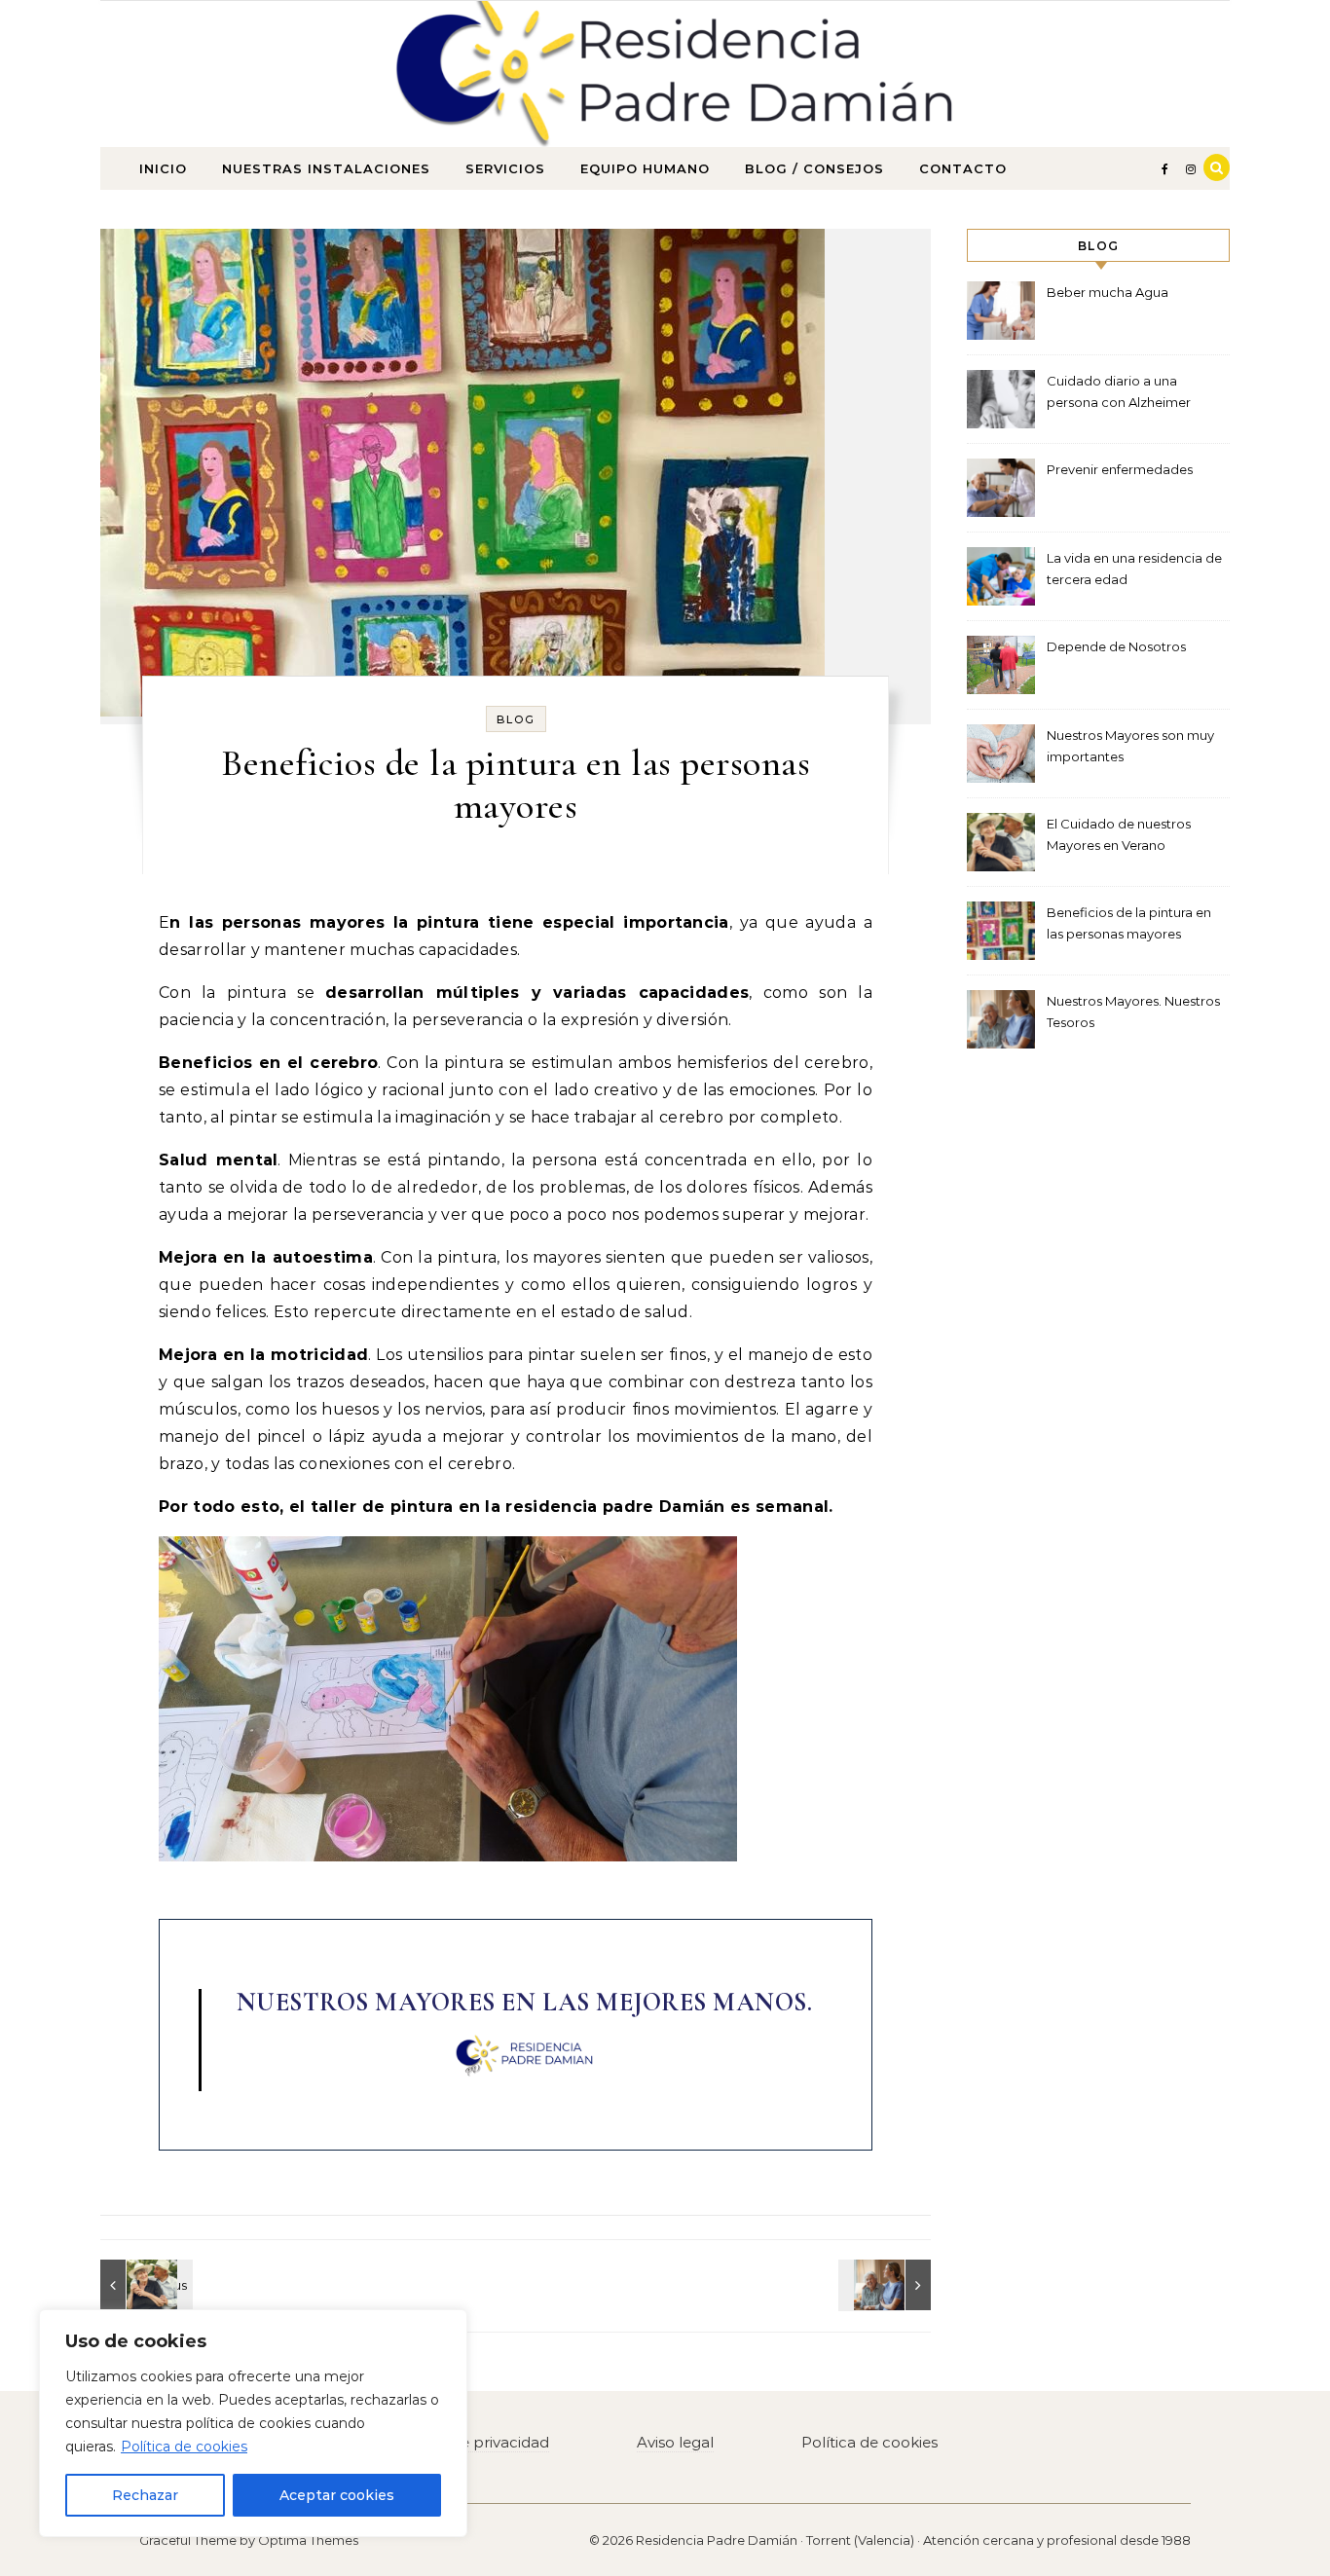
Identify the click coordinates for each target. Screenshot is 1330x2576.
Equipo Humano (645, 168)
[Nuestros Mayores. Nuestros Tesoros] (887, 2285)
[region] (253, 2423)
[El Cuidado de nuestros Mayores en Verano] (144, 2285)
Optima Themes (308, 2540)
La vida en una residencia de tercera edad (1134, 569)
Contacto (963, 168)
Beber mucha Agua (1108, 292)
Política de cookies (184, 2447)
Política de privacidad (471, 2442)
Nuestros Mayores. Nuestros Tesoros (1133, 1012)
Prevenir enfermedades (1120, 469)
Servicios (505, 168)
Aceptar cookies (337, 2495)
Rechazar (145, 2495)
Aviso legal (675, 2442)
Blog (516, 719)
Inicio (163, 168)
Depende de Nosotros (1116, 646)
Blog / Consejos (814, 168)
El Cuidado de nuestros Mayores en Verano (1119, 834)
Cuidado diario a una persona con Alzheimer (1119, 391)
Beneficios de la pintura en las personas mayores (1129, 923)
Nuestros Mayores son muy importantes (1130, 746)
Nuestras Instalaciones (326, 168)
